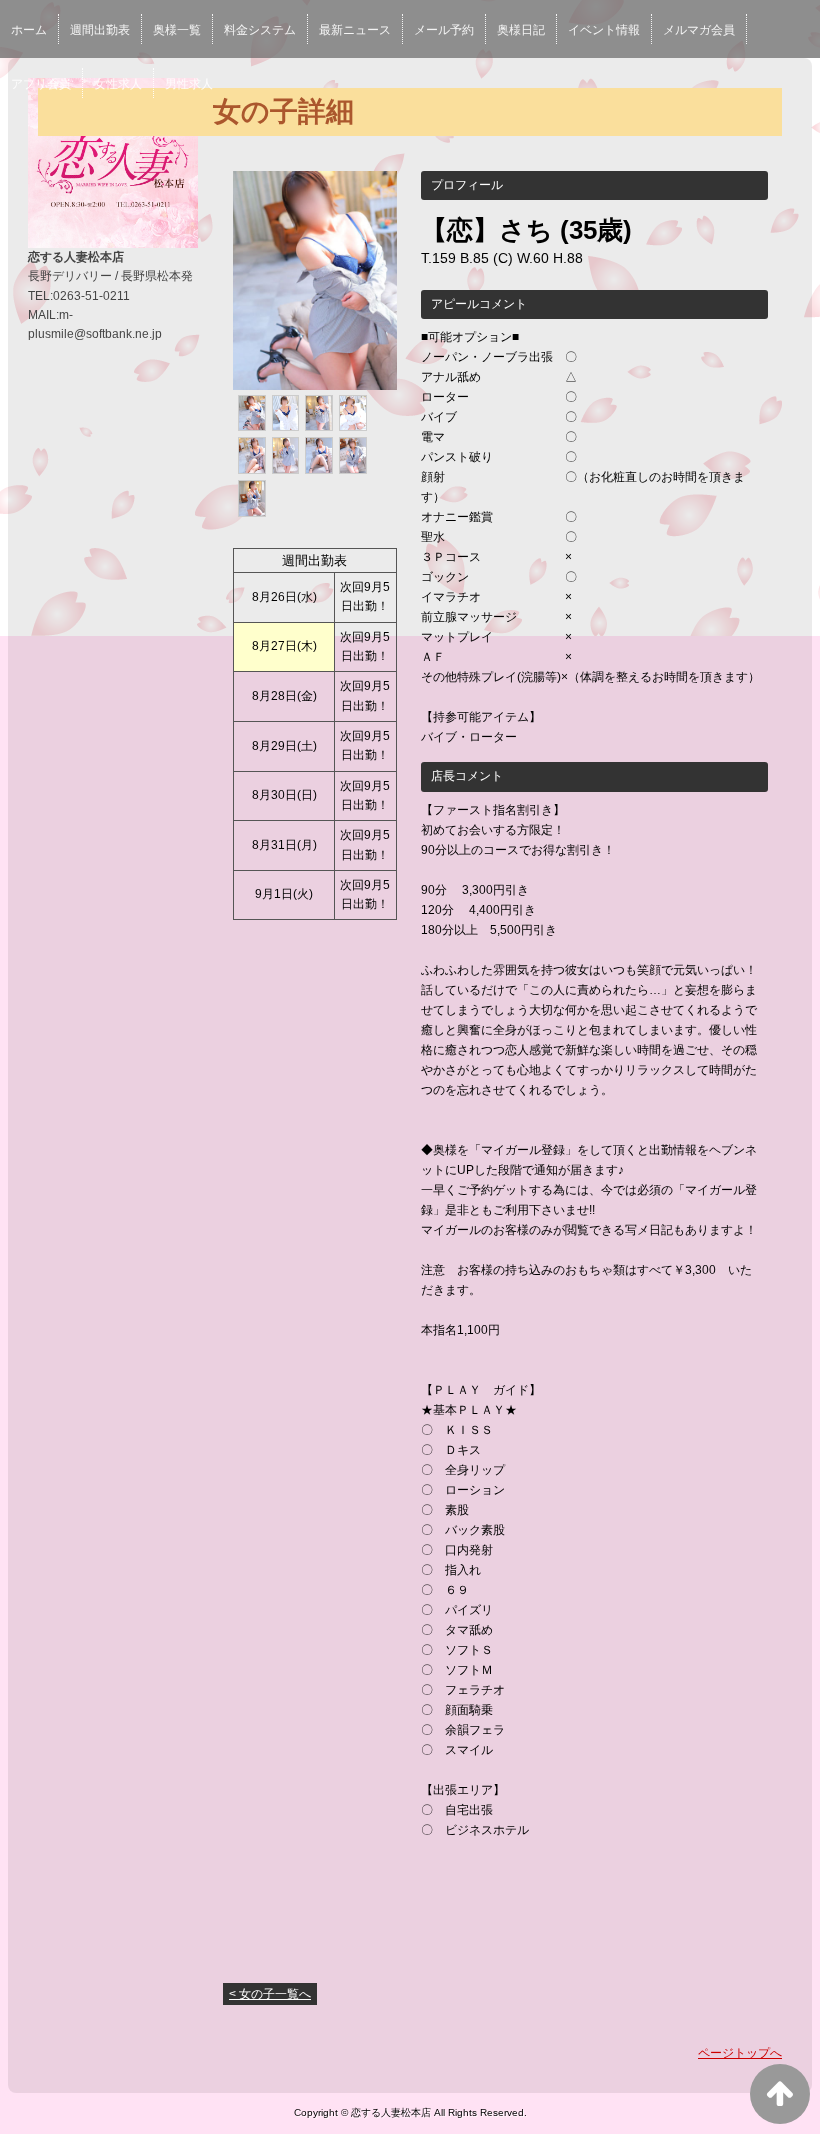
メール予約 (444, 30)
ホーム (29, 30)
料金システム (260, 30)
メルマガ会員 (699, 30)
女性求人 (118, 84)
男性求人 (189, 84)
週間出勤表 (100, 30)
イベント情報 (604, 30)
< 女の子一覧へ (270, 1994)
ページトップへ (740, 2053)
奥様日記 (521, 30)
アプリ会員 (41, 84)
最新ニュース (355, 30)
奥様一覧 (177, 30)
